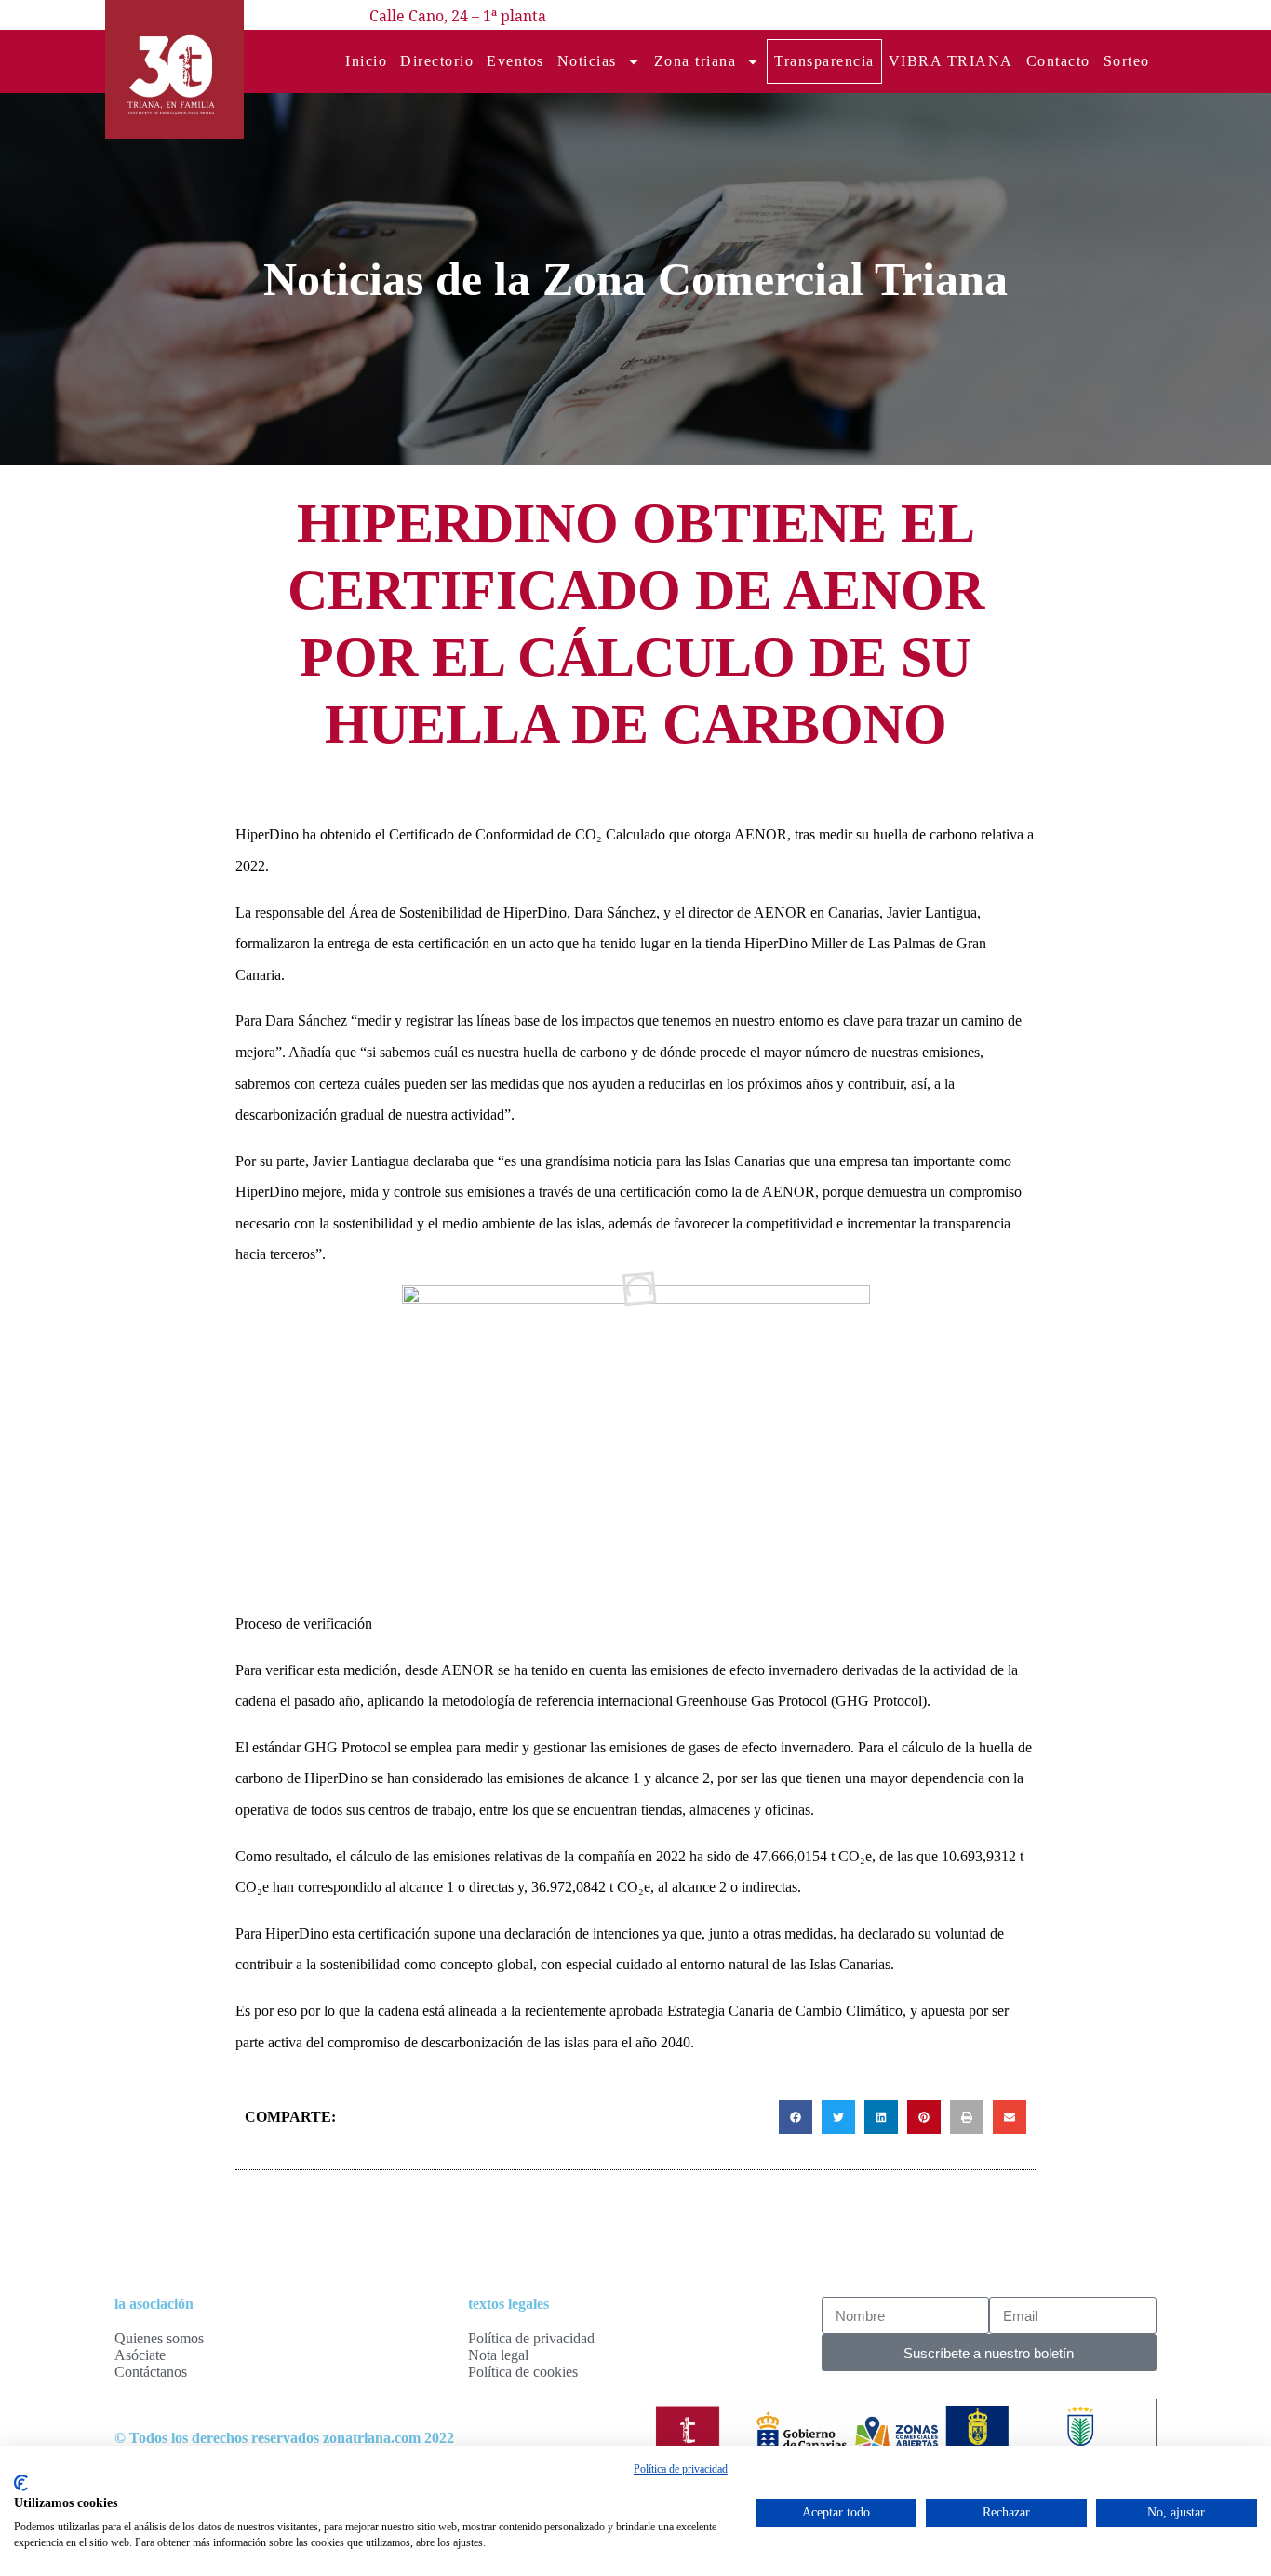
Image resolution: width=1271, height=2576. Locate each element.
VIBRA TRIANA (951, 61)
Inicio (366, 61)
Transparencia (824, 61)
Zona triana (696, 61)
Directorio (437, 61)
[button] (796, 2117)
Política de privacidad (681, 2469)
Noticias (587, 61)
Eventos (515, 61)
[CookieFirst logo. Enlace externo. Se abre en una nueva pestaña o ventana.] (21, 2483)
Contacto (1058, 61)
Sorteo (1127, 61)
